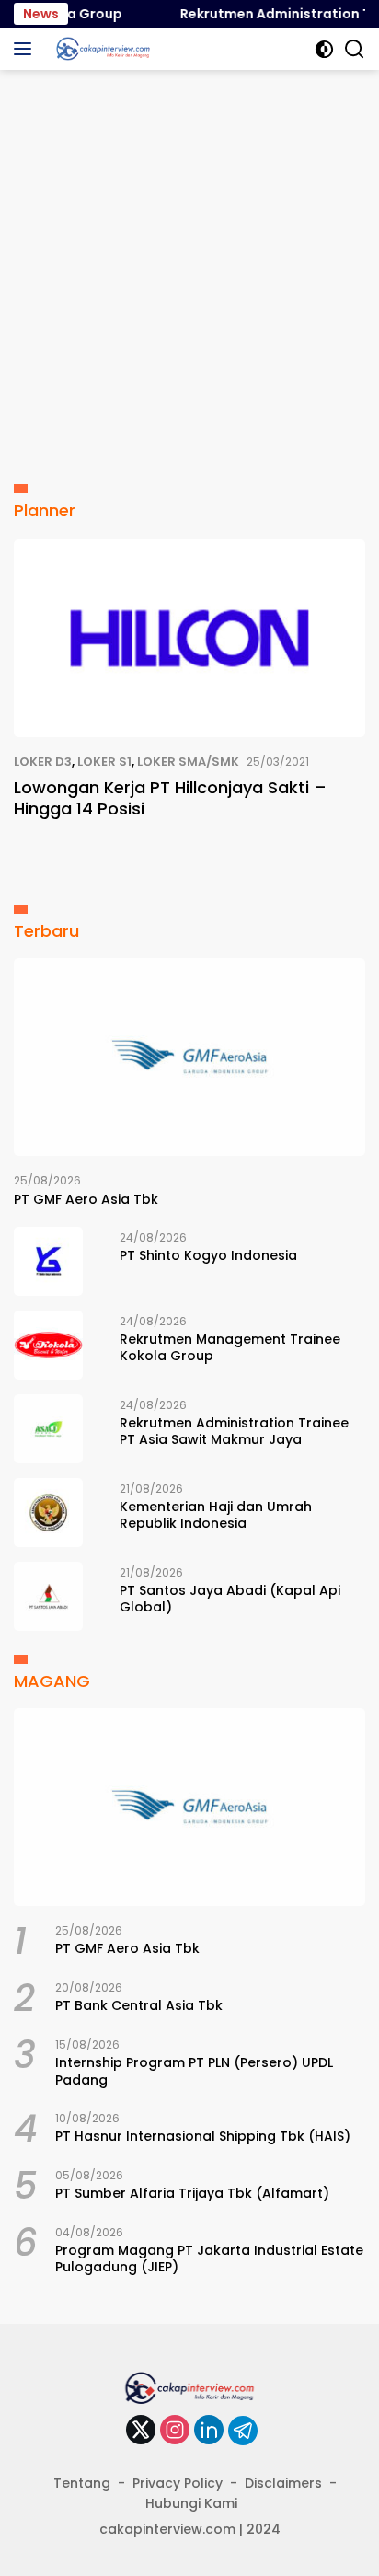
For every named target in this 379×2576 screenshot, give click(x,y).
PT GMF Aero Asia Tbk (86, 1199)
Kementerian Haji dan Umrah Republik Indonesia (216, 1515)
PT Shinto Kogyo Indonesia (208, 1255)
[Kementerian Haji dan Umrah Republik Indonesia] (48, 1513)
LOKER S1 (104, 762)
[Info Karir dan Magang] (101, 49)
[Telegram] (243, 2431)
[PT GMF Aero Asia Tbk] (189, 1057)
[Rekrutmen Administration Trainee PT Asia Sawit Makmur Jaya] (48, 1429)
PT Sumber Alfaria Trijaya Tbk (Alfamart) (192, 2193)
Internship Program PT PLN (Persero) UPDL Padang (194, 2071)
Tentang (82, 2483)
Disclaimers (283, 2483)
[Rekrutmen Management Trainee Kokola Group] (48, 1345)
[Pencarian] (355, 49)
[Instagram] (175, 2431)
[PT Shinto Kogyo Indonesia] (48, 1261)
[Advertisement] (189, 269)
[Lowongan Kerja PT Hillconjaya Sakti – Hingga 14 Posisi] (189, 638)
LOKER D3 (43, 762)
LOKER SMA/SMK (188, 762)
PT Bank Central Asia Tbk (139, 2005)
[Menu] (26, 49)
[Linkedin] (209, 2431)
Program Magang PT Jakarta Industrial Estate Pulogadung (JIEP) (209, 2258)
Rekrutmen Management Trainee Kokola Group (230, 1347)
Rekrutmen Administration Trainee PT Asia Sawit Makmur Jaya (234, 1431)
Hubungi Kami (191, 2503)
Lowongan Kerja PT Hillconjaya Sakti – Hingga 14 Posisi (170, 798)
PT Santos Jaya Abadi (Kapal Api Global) (230, 1599)
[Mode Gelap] (324, 49)
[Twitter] (141, 2431)
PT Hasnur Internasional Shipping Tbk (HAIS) (203, 2136)
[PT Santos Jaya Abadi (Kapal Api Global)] (48, 1596)
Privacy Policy (178, 2483)
